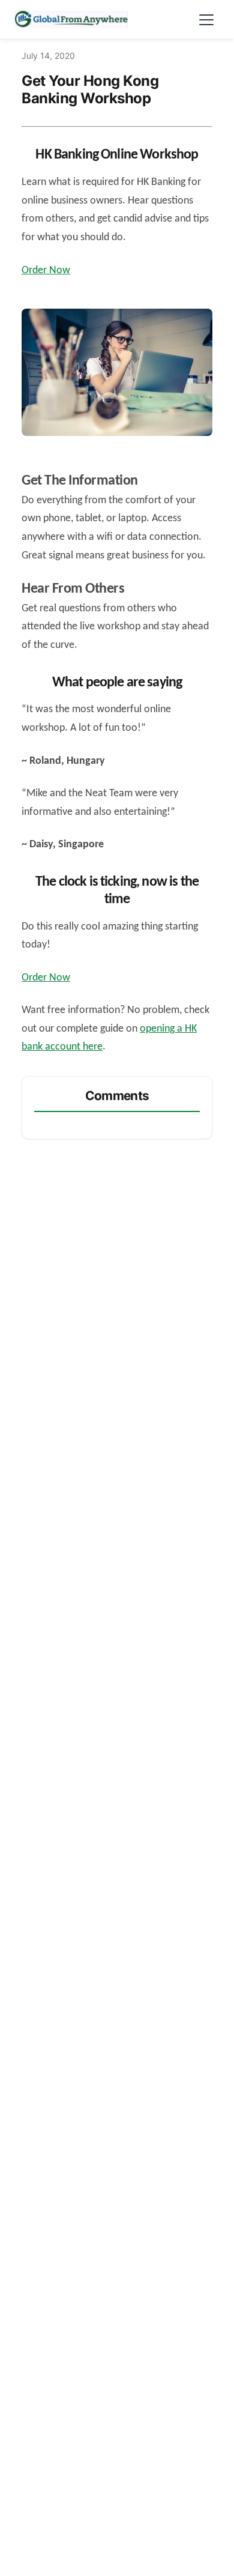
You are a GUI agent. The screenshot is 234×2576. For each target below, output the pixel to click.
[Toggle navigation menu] (206, 19)
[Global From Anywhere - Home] (71, 19)
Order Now (46, 271)
